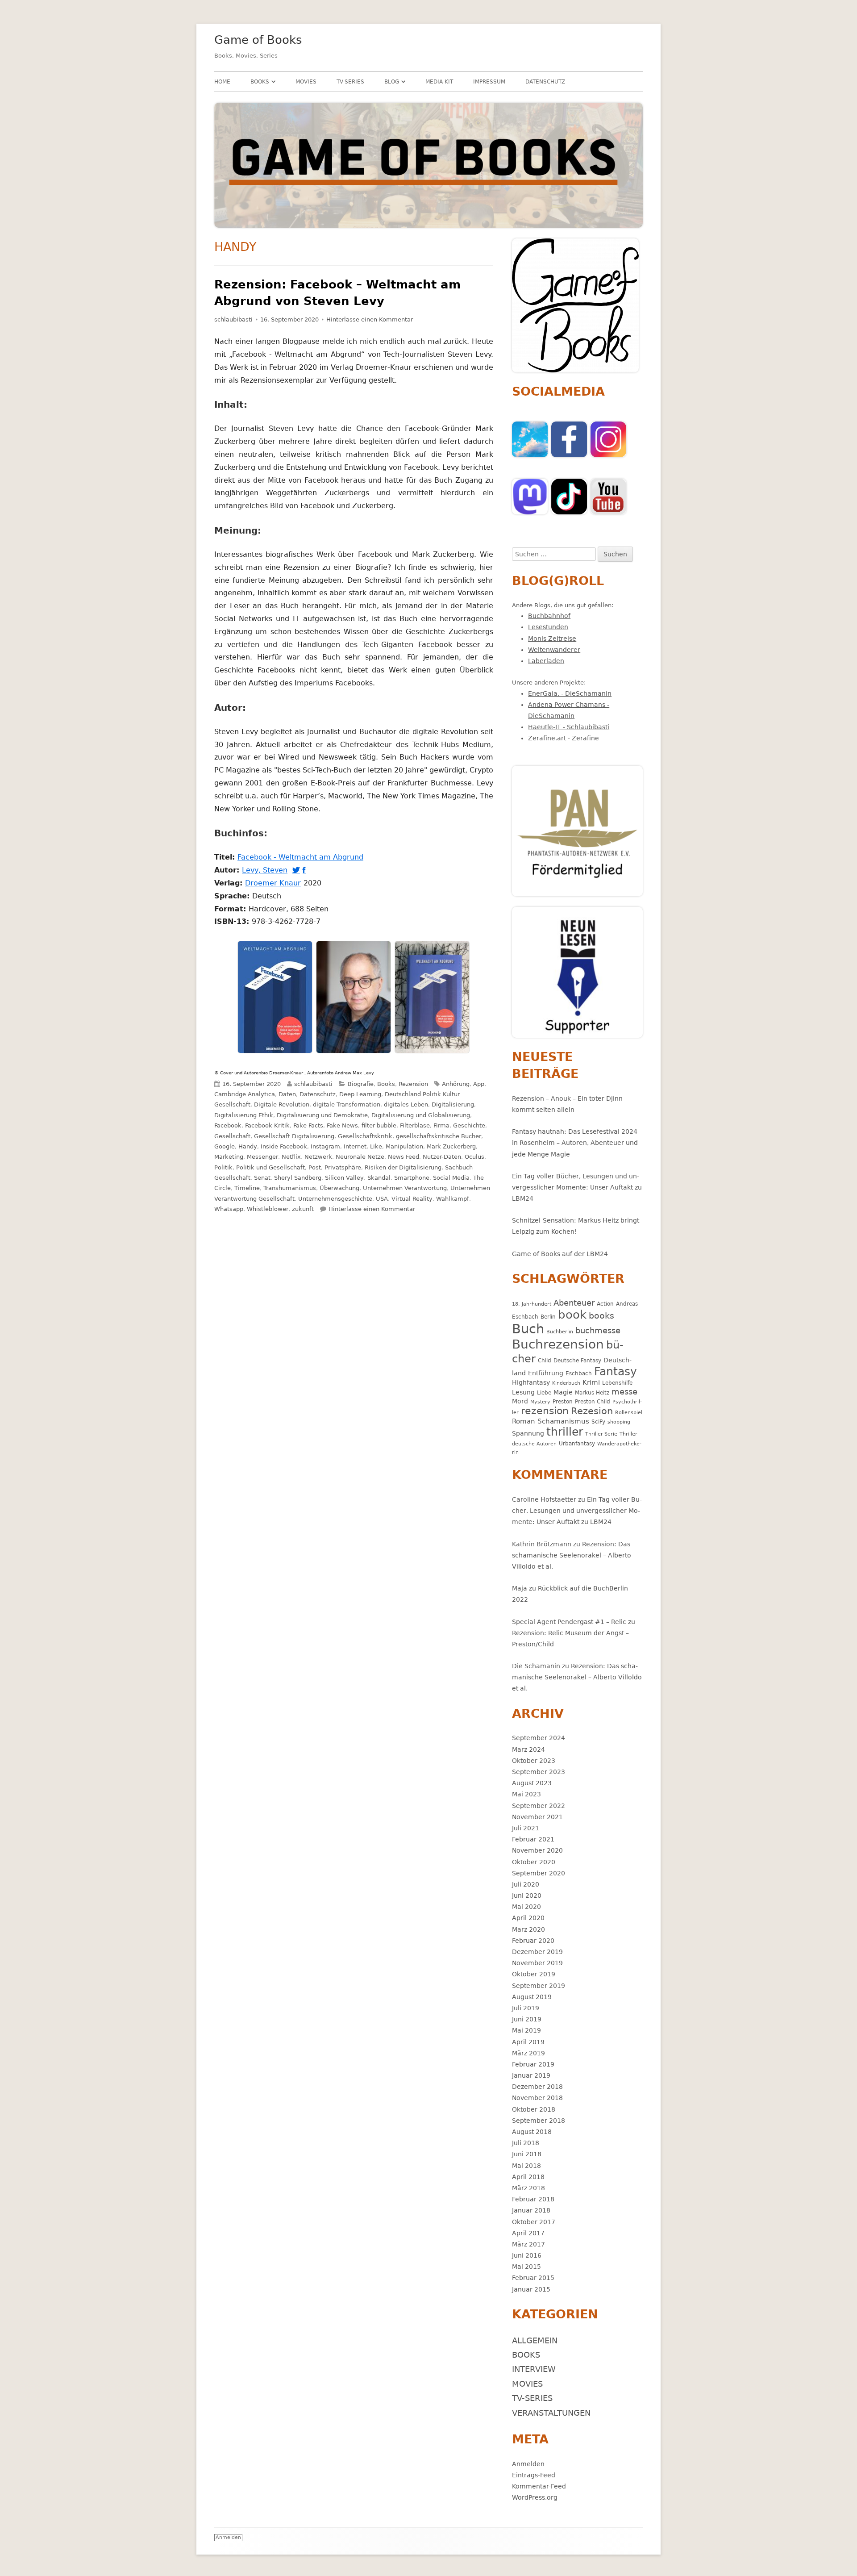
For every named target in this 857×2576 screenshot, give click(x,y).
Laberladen (546, 661)
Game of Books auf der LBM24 (560, 1254)
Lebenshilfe (617, 1383)
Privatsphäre (343, 1167)
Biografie (361, 1084)
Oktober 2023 (534, 1761)
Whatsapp (229, 1209)
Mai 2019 (526, 2030)
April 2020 (528, 1918)
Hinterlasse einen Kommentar (370, 319)
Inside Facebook (284, 1146)
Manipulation (404, 1146)
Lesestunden (548, 627)
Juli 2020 (526, 1884)
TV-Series (350, 82)
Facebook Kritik (267, 1125)
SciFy (598, 1422)
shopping (619, 1422)
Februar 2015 (533, 2278)
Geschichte (469, 1125)
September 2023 (539, 1772)
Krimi (591, 1382)
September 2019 (539, 1986)
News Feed (404, 1157)
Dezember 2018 (537, 2087)
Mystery (540, 1402)
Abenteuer (574, 1303)
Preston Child (593, 1401)
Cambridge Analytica (245, 1094)
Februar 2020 (533, 1941)
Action (605, 1304)
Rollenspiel (629, 1413)
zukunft (303, 1209)
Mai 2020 (526, 1907)
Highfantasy (531, 1382)
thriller (565, 1432)
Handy (248, 1146)
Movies (306, 82)
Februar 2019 (533, 2064)
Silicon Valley (344, 1178)
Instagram (325, 1146)
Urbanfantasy (577, 1443)
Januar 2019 (531, 2075)
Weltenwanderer (554, 650)
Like (376, 1146)
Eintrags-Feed (534, 2475)
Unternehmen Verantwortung (405, 1188)
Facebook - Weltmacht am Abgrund (302, 857)
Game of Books (258, 40)
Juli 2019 (526, 2008)
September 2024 (539, 1738)
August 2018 (532, 2132)
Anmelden (528, 2464)
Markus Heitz (592, 1392)
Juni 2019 (527, 2019)
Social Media (451, 1178)
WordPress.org (535, 2497)
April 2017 (528, 2233)
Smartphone (412, 1178)
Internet (355, 1146)
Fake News (342, 1125)
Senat (262, 1178)
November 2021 (537, 1817)
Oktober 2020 (534, 1862)
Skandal (379, 1178)
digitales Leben (406, 1104)
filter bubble (379, 1125)
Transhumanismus (290, 1188)
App (479, 1084)
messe (624, 1392)
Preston (563, 1401)
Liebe (544, 1392)
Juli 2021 (526, 1828)
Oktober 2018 (534, 2109)
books (601, 1316)
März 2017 (528, 2244)
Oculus (474, 1157)
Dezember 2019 (537, 1952)
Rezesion (592, 1411)
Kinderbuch (566, 1383)
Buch (528, 1329)
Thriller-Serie (601, 1434)
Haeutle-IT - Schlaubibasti (569, 727)
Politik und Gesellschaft (270, 1167)
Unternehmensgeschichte (335, 1199)
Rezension (413, 1084)
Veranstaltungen (551, 2413)
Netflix (291, 1157)
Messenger (262, 1157)
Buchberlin (560, 1332)
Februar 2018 (533, 2199)
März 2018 (528, 2188)
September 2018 (539, 2121)
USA (382, 1199)
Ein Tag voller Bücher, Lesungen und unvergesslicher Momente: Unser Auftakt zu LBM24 (577, 1187)
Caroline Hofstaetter (544, 1499)
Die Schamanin (536, 1666)
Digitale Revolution (282, 1104)
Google (225, 1146)
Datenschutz (545, 82)
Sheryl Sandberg (298, 1178)
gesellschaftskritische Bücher (439, 1136)
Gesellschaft (232, 1136)
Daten (287, 1094)
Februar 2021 (533, 1839)
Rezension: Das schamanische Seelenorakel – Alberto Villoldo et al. (572, 1555)
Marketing (229, 1157)
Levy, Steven (266, 870)
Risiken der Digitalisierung (403, 1167)
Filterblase (415, 1125)
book (572, 1315)
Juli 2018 (526, 2143)
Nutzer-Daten (442, 1157)
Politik (223, 1167)
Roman (524, 1421)
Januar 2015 (531, 2289)
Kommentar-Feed (539, 2486)
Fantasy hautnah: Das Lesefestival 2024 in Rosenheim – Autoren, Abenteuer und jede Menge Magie (575, 1143)
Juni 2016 (527, 2255)
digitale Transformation (347, 1104)
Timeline (247, 1188)
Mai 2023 (526, 1794)
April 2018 (528, 2177)
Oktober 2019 (534, 1974)
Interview (534, 2369)
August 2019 (532, 1997)
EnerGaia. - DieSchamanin (570, 693)
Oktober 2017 (534, 2222)
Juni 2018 (527, 2154)
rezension (545, 1411)
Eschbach (579, 1373)
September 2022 (539, 1806)
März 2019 (528, 2053)
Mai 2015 (526, 2267)
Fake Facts (308, 1125)
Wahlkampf (453, 1199)
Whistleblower (268, 1209)
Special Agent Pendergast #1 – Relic (569, 1622)
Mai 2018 (526, 2166)
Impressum (489, 82)
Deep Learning (360, 1094)
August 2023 (532, 1783)
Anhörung (456, 1084)
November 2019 (537, 1963)
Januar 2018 (531, 2210)
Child (545, 1360)
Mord (520, 1401)
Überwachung (339, 1188)
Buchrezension (558, 1344)
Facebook (228, 1125)
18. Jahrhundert (532, 1304)
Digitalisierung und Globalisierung (421, 1115)
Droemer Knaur (274, 883)
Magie (563, 1392)
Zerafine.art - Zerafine (564, 738)
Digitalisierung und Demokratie (322, 1115)
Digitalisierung (453, 1104)
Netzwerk (318, 1157)
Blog (392, 82)
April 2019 (528, 2042)
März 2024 (528, 1749)
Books (260, 82)
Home (222, 82)
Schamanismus (563, 1421)
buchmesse (598, 1330)
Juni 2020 (527, 1895)
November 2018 (537, 2098)
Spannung (528, 1433)
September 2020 (539, 1873)
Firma (441, 1125)
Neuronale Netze (360, 1157)
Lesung (523, 1392)
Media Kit (439, 82)
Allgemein (535, 2340)
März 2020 (528, 1929)
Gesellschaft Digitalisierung (294, 1136)
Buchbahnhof (549, 616)
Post (315, 1167)
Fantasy (616, 1372)
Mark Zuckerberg (451, 1146)
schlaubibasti (233, 319)
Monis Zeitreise (552, 639)
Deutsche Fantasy (577, 1360)
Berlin (548, 1317)
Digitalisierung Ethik (244, 1115)
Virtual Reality (412, 1199)
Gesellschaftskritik (365, 1136)
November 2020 (537, 1850)
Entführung (546, 1373)
